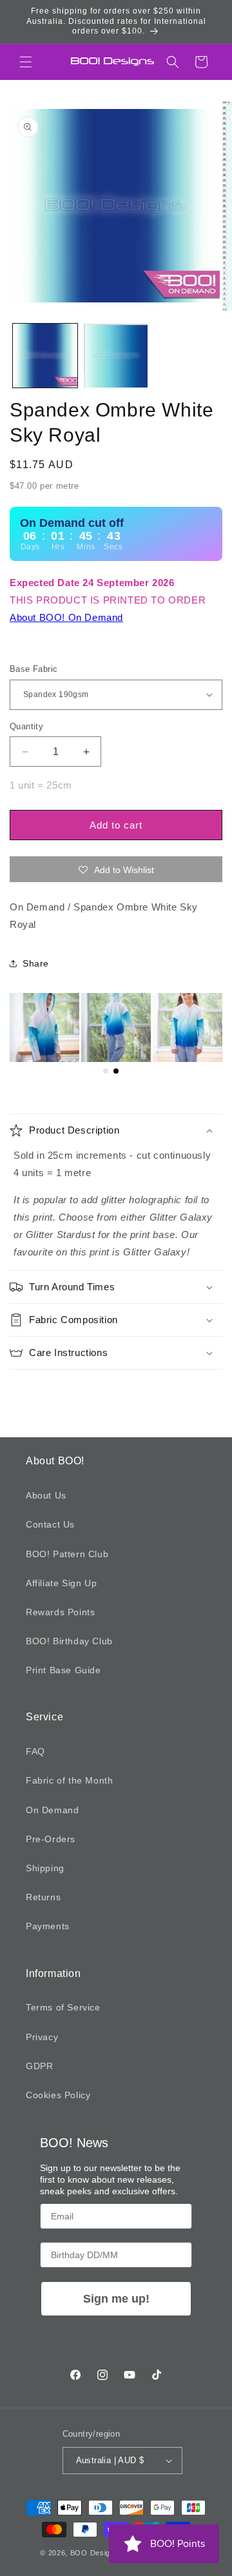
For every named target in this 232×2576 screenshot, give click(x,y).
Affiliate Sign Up (61, 1583)
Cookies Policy (58, 2095)
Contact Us (50, 1524)
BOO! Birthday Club (69, 1641)
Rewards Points (60, 1612)
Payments (48, 1926)
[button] (26, 62)
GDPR (39, 2066)
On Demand (52, 1810)
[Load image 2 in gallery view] (116, 356)
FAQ (35, 1751)
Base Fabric (34, 669)
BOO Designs (95, 2553)
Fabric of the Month (69, 1780)
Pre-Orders (51, 1839)
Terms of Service (63, 2007)
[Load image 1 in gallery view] (45, 356)
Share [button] (36, 963)
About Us (46, 1495)
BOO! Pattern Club (67, 1554)
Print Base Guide (63, 1670)
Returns (43, 1897)
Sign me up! (116, 2299)
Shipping (45, 1868)
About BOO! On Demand (66, 617)
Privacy (42, 2037)
